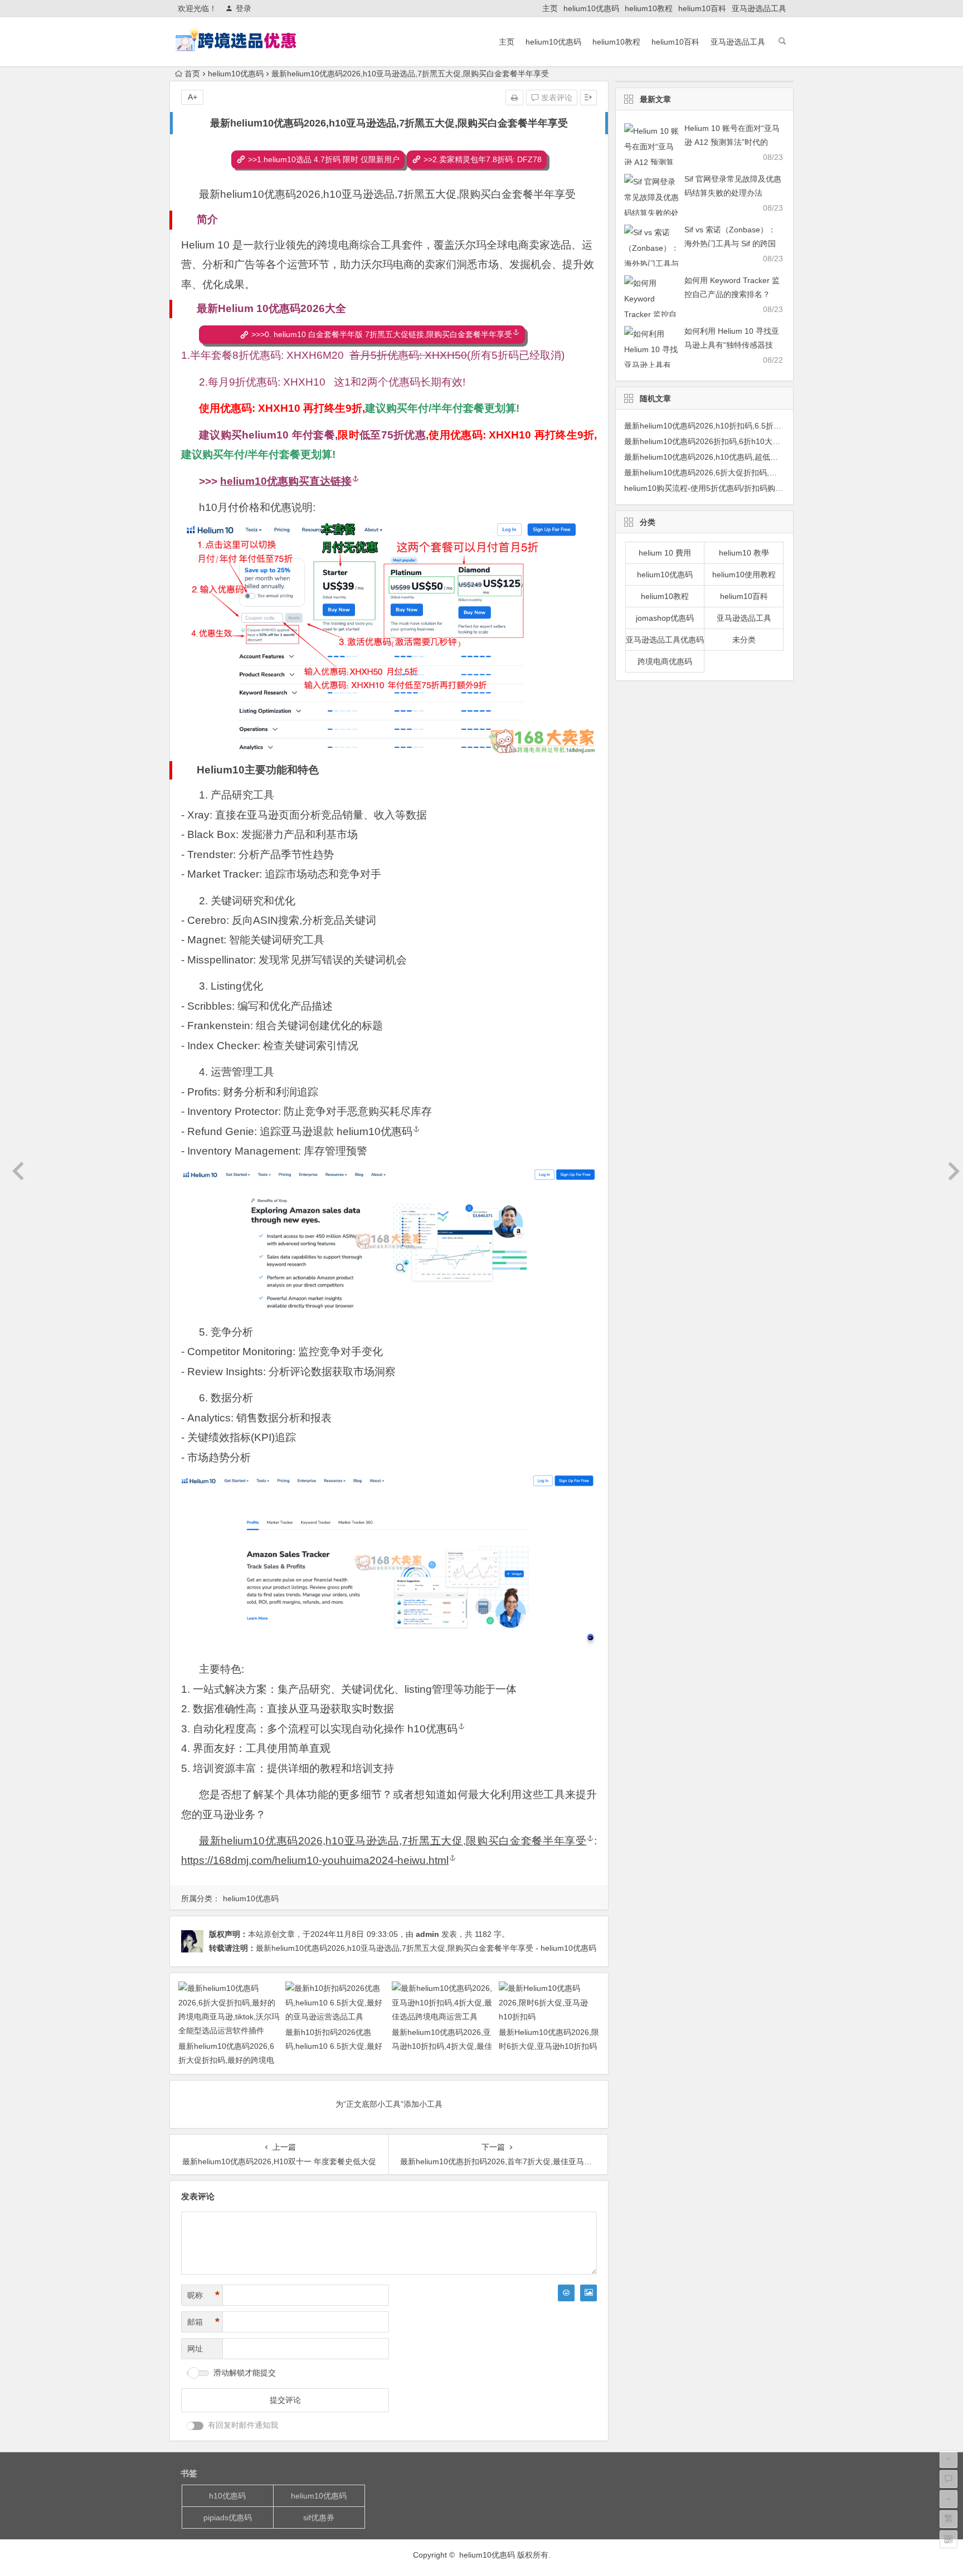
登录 (244, 8)
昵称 (203, 2295)
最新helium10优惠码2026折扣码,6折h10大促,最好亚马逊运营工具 (738, 441)
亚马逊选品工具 (759, 8)
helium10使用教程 (744, 574)
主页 (550, 8)
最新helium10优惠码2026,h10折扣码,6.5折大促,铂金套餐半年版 (735, 426)
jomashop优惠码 (665, 618)
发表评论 (556, 98)
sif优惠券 (319, 2517)
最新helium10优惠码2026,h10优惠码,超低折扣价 (709, 457)
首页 (192, 74)
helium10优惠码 (591, 8)
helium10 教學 (744, 553)
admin (427, 1934)
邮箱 (203, 2322)
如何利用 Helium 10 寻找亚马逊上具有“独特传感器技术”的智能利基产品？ (732, 345)
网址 (195, 2349)
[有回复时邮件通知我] (195, 2426)
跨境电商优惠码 (665, 661)
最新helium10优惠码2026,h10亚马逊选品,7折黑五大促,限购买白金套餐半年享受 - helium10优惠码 (426, 1948)
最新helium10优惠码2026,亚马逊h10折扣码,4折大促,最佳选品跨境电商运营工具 (442, 2046)
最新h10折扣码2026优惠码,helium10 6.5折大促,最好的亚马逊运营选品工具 (334, 2046)
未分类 (744, 640)
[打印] (514, 98)
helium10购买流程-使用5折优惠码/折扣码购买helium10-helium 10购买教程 (754, 488)
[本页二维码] (949, 2539)
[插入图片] (588, 2293)
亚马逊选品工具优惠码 (665, 640)
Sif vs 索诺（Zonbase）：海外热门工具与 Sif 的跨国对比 (730, 244)
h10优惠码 (432, 1729)
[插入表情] (566, 2293)
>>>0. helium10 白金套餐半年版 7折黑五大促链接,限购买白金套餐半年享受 (382, 334)
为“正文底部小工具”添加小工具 (389, 2104)
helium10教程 (649, 8)
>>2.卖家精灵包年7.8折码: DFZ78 (483, 159)
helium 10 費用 (665, 553)
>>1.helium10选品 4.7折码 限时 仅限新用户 (324, 159)
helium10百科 (702, 8)
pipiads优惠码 (228, 2517)
